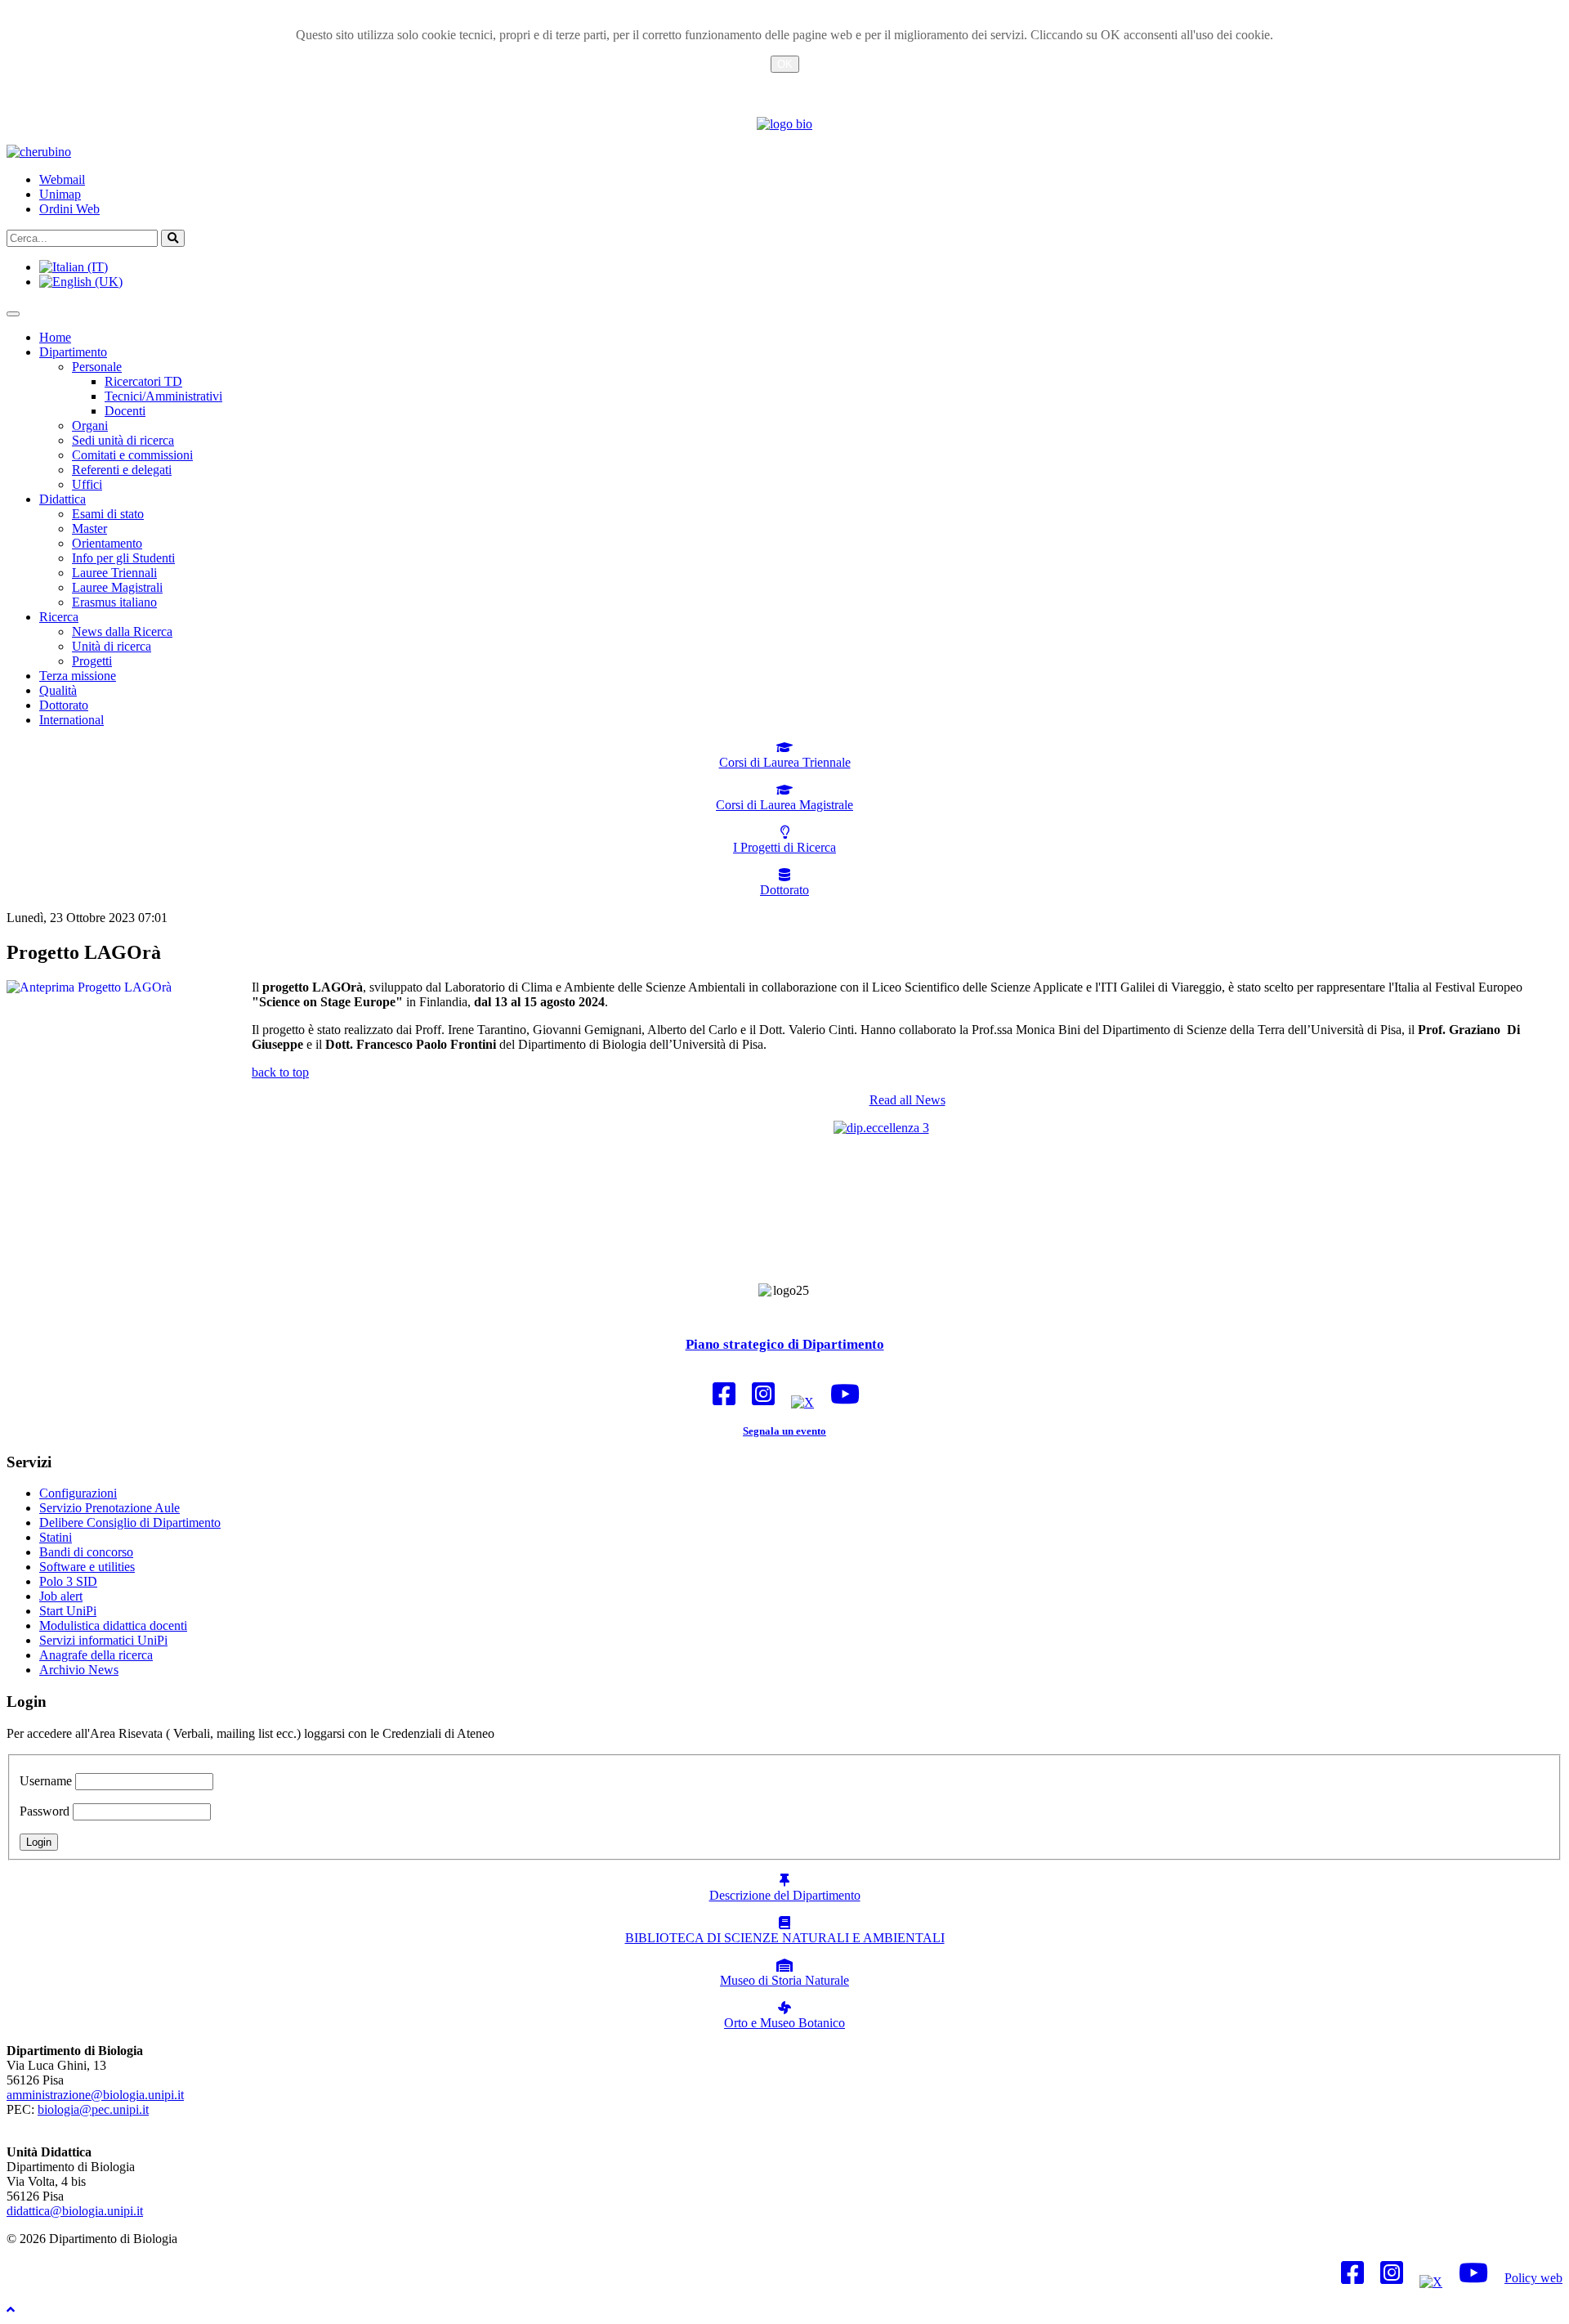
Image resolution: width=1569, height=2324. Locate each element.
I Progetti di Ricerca (784, 847)
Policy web (1533, 2278)
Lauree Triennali (114, 573)
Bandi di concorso (86, 1552)
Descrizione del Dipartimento (785, 1895)
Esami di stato (108, 514)
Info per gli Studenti (123, 558)
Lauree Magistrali (117, 587)
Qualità (58, 690)
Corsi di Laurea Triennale (785, 762)
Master (89, 528)
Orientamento (107, 543)
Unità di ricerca (112, 646)
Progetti (92, 661)
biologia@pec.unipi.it (93, 2109)
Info (784, 84)
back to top (280, 1072)
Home (55, 337)
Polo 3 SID (68, 1581)
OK (785, 64)
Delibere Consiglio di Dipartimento (130, 1522)
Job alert (61, 1596)
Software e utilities (87, 1567)
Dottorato (64, 705)
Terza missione (78, 676)
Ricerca (59, 617)
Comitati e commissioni (132, 455)
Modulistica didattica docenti (113, 1625)
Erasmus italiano (114, 602)
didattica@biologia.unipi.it (75, 2211)
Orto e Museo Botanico (784, 2023)
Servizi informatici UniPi (103, 1640)
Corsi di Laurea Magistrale (784, 805)
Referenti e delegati (122, 470)
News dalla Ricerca (122, 631)
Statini (56, 1537)
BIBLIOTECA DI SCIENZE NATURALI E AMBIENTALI (785, 1938)
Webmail (62, 179)
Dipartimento (73, 352)
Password (45, 1811)
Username (46, 1781)
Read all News (907, 1100)
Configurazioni (78, 1493)
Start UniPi (68, 1611)
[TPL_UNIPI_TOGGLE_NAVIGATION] (13, 314)
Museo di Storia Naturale (784, 1980)
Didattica (63, 499)
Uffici (87, 484)
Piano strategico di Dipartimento (785, 1344)
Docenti (125, 411)
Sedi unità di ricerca (123, 440)
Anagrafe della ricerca (96, 1655)
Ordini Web (69, 209)
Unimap (60, 194)
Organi (90, 425)
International (72, 720)
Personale (97, 367)
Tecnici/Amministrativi (163, 396)
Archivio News (79, 1670)
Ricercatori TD (143, 381)
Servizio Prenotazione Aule (110, 1508)
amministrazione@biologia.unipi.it (95, 2095)
